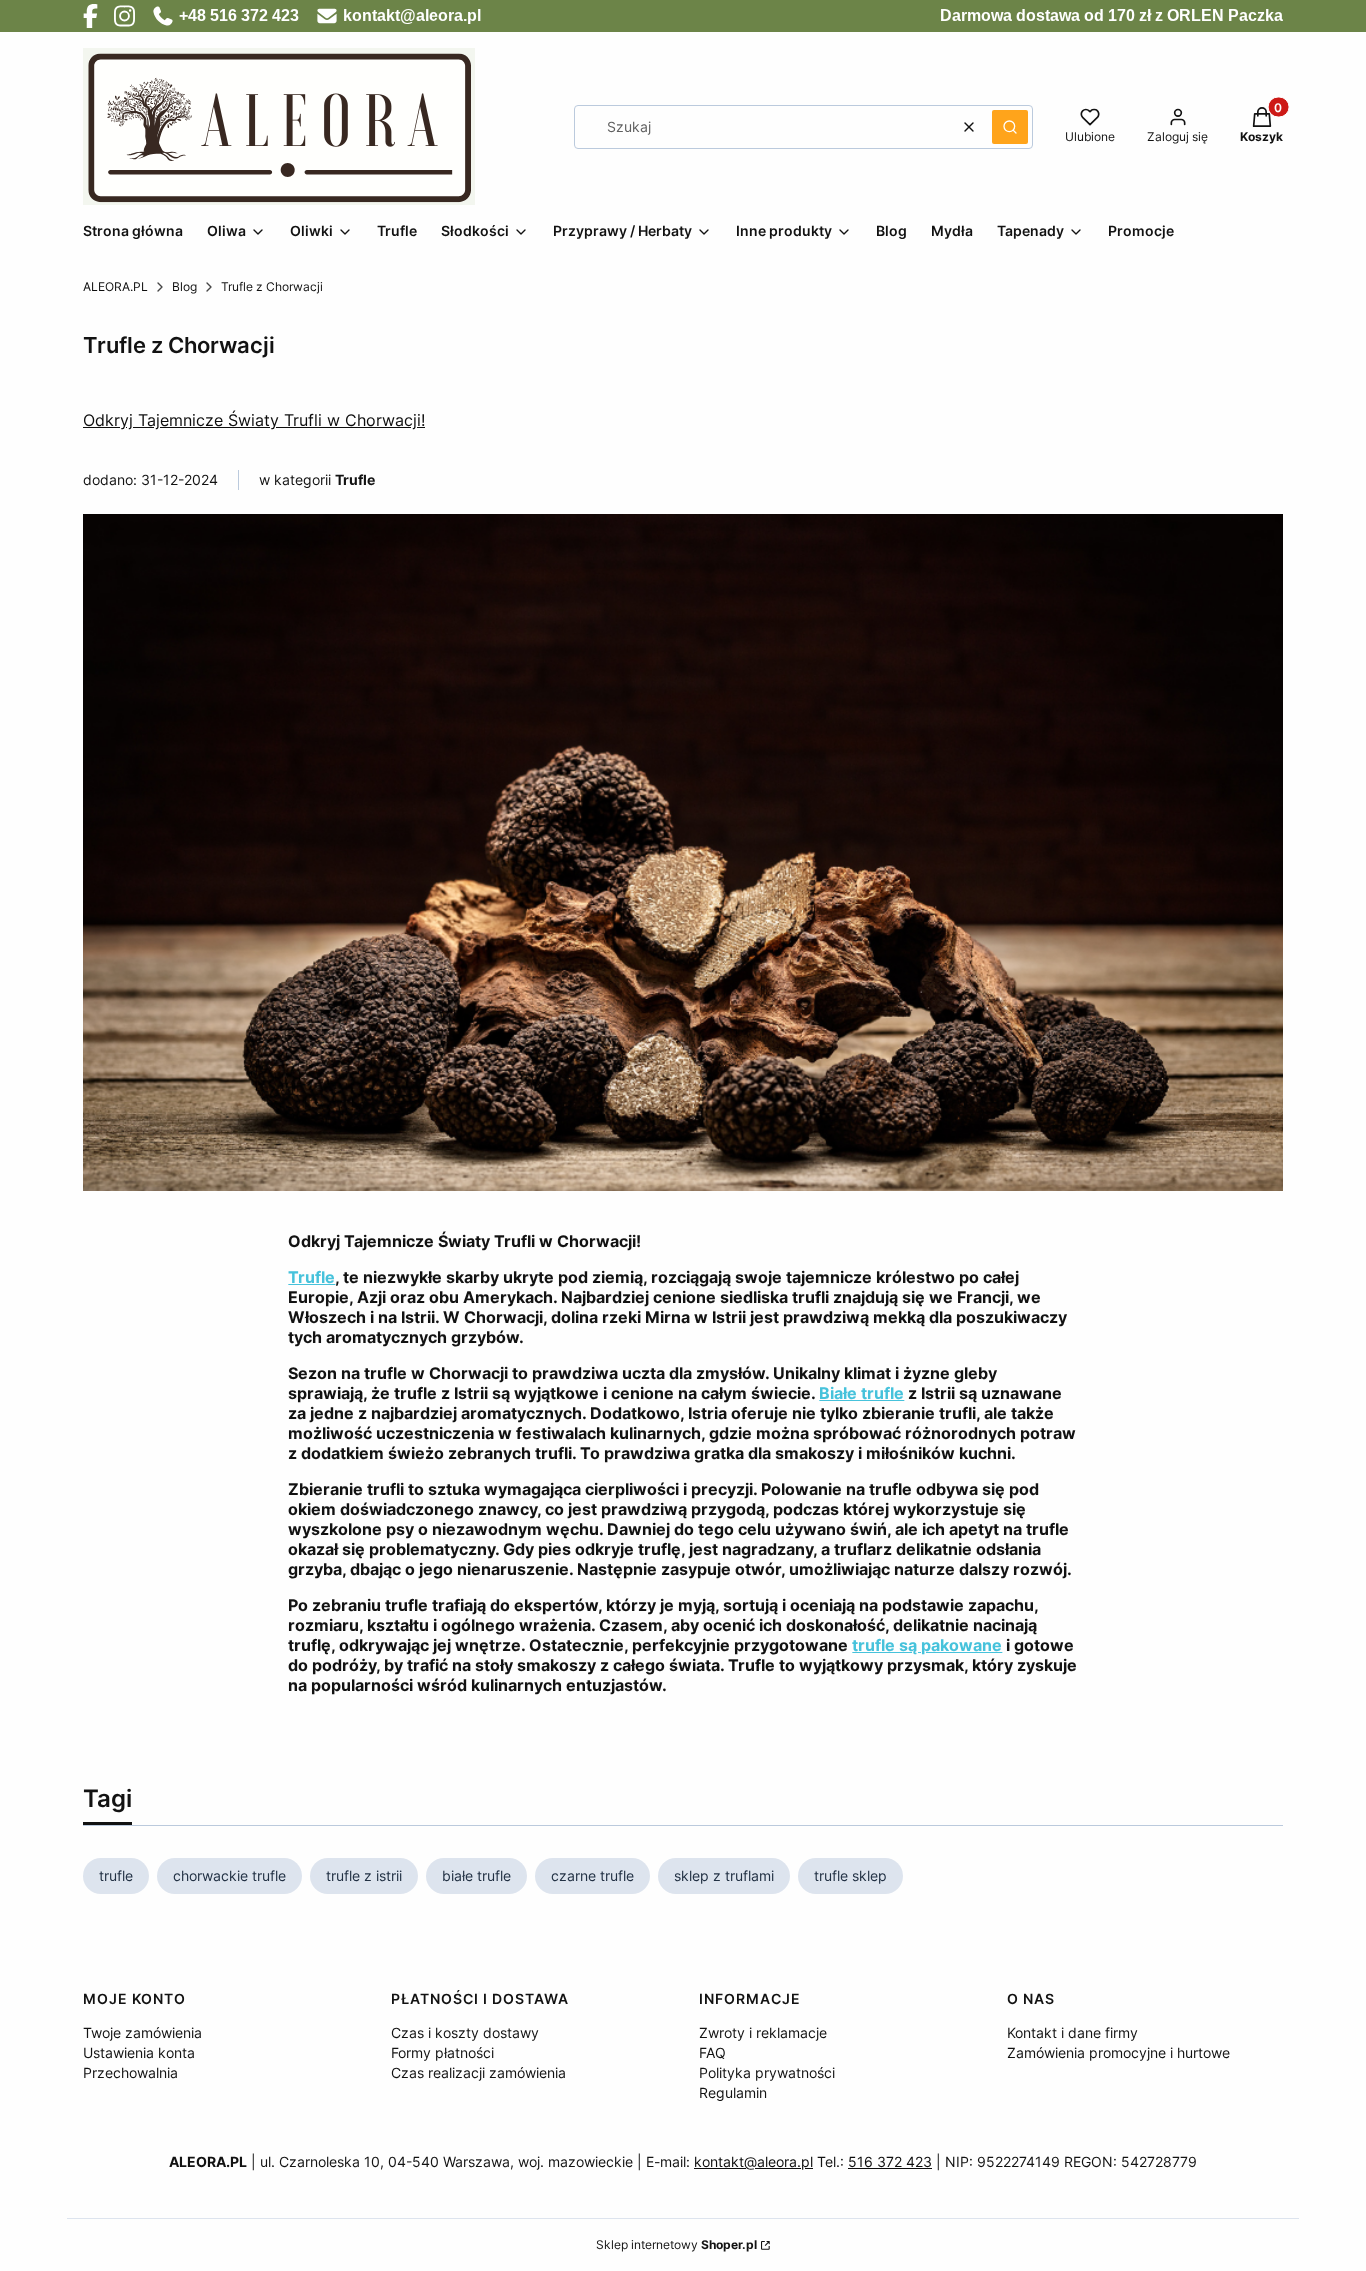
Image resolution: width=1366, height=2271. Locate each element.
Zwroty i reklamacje (763, 2032)
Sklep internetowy (676, 2244)
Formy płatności (442, 2052)
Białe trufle (861, 1393)
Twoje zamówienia (142, 2032)
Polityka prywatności (767, 2072)
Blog (184, 286)
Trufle (355, 479)
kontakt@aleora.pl (753, 2161)
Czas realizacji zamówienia (478, 2072)
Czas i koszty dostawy (465, 2032)
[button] (1010, 127)
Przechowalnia (130, 2072)
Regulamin (733, 2092)
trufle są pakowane (927, 1645)
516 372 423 (890, 2161)
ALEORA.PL (115, 286)
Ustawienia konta (139, 2052)
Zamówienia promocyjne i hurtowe (1118, 2052)
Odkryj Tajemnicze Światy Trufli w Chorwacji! (254, 420)
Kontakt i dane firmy (1072, 2032)
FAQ (712, 2052)
